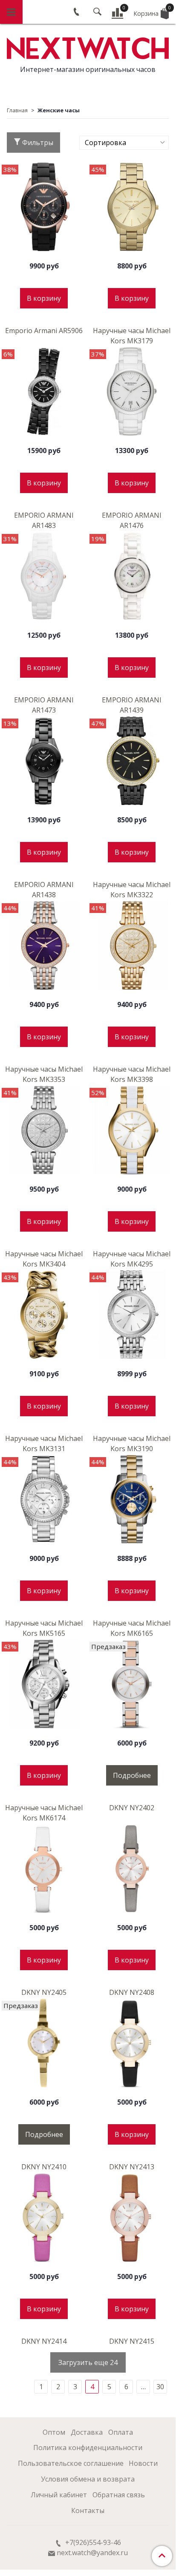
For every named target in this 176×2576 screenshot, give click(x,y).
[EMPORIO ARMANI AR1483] (44, 391)
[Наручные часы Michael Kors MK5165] (44, 1499)
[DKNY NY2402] (132, 1684)
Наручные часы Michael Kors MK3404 (44, 1259)
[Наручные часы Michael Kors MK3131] (44, 1315)
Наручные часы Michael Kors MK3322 (132, 890)
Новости (143, 2463)
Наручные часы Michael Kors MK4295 (132, 1259)
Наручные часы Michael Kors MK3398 (132, 1074)
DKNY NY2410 (44, 2167)
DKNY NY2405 (44, 1992)
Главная (17, 110)
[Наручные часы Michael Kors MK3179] (132, 207)
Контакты (88, 2510)
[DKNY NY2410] (44, 2043)
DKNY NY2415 (132, 2341)
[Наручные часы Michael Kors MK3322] (132, 761)
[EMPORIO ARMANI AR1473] (44, 576)
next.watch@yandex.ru (92, 2553)
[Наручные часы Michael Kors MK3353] (44, 945)
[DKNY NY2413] (132, 2043)
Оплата (121, 2432)
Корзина (151, 11)
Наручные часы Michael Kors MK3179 (132, 336)
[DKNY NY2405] (44, 1869)
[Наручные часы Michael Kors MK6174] (44, 1684)
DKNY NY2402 (132, 1808)
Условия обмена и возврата (88, 2479)
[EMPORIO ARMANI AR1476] (132, 391)
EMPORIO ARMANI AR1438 (44, 890)
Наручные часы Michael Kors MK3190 (132, 1443)
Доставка (87, 2432)
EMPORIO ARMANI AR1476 (132, 520)
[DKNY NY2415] (132, 2217)
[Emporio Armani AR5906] (44, 207)
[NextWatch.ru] (88, 47)
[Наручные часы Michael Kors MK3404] (44, 1130)
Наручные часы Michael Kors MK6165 (132, 1628)
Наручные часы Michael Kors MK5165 (44, 1628)
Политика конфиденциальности (88, 2448)
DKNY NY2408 (132, 1992)
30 (160, 2387)
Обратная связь (119, 2495)
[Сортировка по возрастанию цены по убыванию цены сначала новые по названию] (124, 143)
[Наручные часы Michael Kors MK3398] (132, 945)
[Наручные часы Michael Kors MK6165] (132, 1499)
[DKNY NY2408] (132, 1869)
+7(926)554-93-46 (92, 2542)
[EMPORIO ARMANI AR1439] (132, 576)
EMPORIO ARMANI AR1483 (44, 520)
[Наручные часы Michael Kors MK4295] (132, 1130)
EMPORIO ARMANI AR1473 (44, 705)
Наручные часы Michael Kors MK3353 (44, 1074)
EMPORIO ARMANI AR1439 (132, 705)
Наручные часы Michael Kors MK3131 (44, 1443)
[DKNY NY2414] (44, 2217)
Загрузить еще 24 (88, 2362)
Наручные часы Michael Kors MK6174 (44, 1813)
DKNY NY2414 (44, 2341)
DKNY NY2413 (132, 2167)
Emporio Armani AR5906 (44, 331)
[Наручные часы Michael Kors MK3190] (132, 1315)
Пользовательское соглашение (71, 2463)
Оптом (54, 2432)
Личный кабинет (59, 2495)
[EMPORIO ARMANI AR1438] (44, 761)
